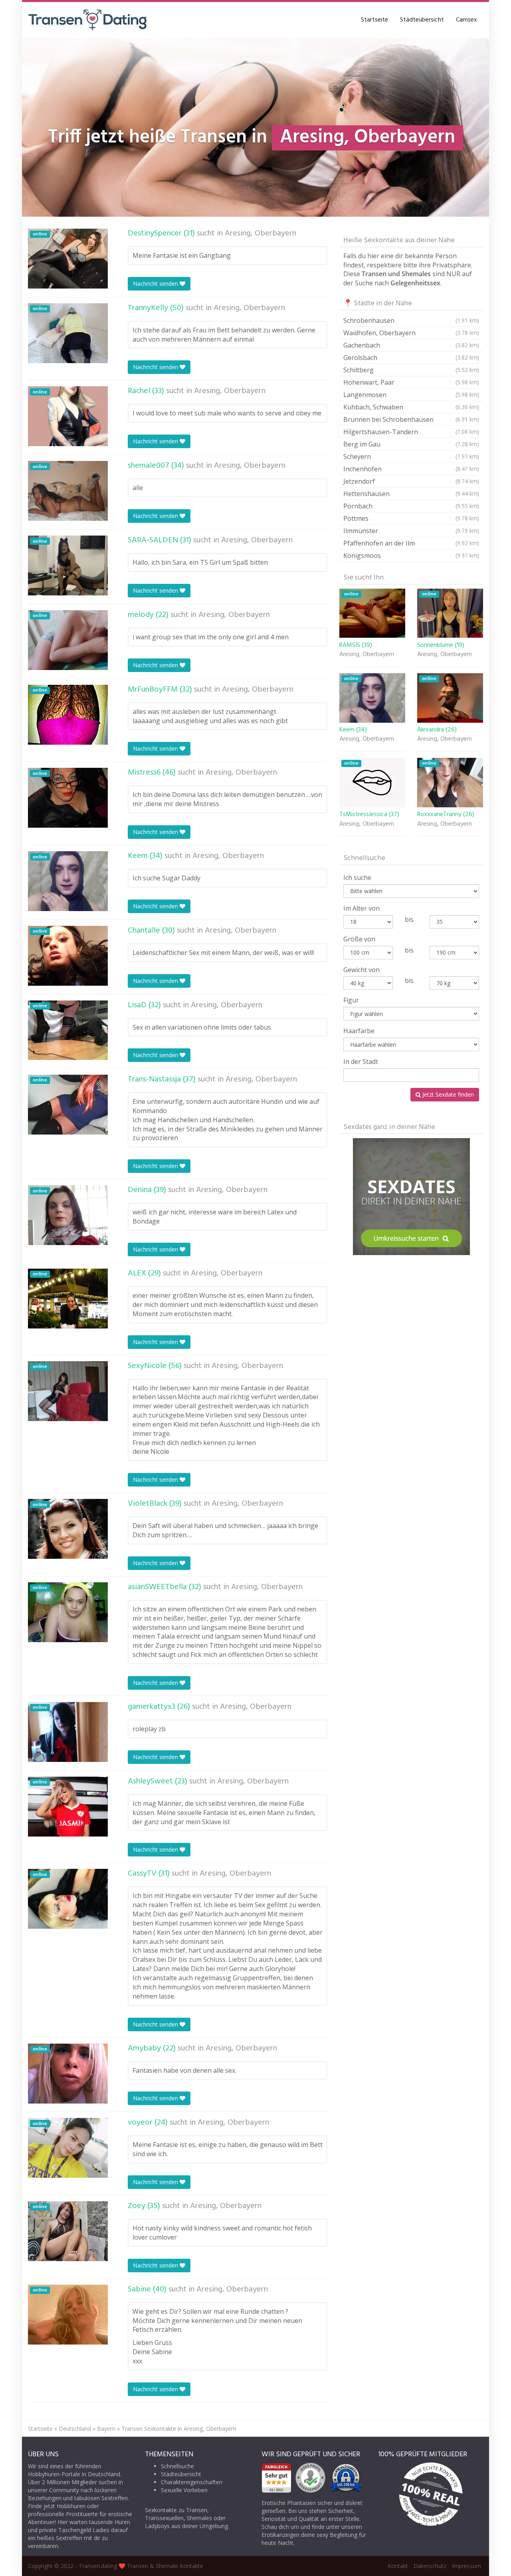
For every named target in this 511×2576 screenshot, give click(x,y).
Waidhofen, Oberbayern (411, 333)
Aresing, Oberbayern (260, 233)
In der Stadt (361, 1062)
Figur (351, 1000)
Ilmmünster (411, 531)
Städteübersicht (422, 20)
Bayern (106, 2429)
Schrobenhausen (411, 320)
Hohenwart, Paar (411, 382)
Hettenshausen (411, 494)
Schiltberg (411, 370)
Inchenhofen (411, 469)
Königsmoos (411, 556)
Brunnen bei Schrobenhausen (411, 419)
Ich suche (357, 878)
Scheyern (411, 457)
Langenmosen (411, 395)
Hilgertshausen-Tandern (411, 432)
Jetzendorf (411, 481)
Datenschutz (430, 2566)
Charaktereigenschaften (192, 2482)
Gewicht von (361, 970)
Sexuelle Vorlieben (184, 2490)
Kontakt (398, 2566)
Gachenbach (411, 345)
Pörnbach (411, 506)
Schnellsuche (177, 2466)
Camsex (466, 20)
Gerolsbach (411, 358)
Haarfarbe (359, 1031)
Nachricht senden (156, 284)
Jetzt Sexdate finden (447, 1094)
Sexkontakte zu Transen (176, 2510)
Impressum (466, 2566)
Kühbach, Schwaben (411, 407)
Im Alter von (361, 908)
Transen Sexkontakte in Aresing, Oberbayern (179, 2429)
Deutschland (75, 2429)
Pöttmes (411, 518)
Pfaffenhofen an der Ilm (411, 543)
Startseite (374, 20)
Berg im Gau (411, 444)
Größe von (359, 939)
